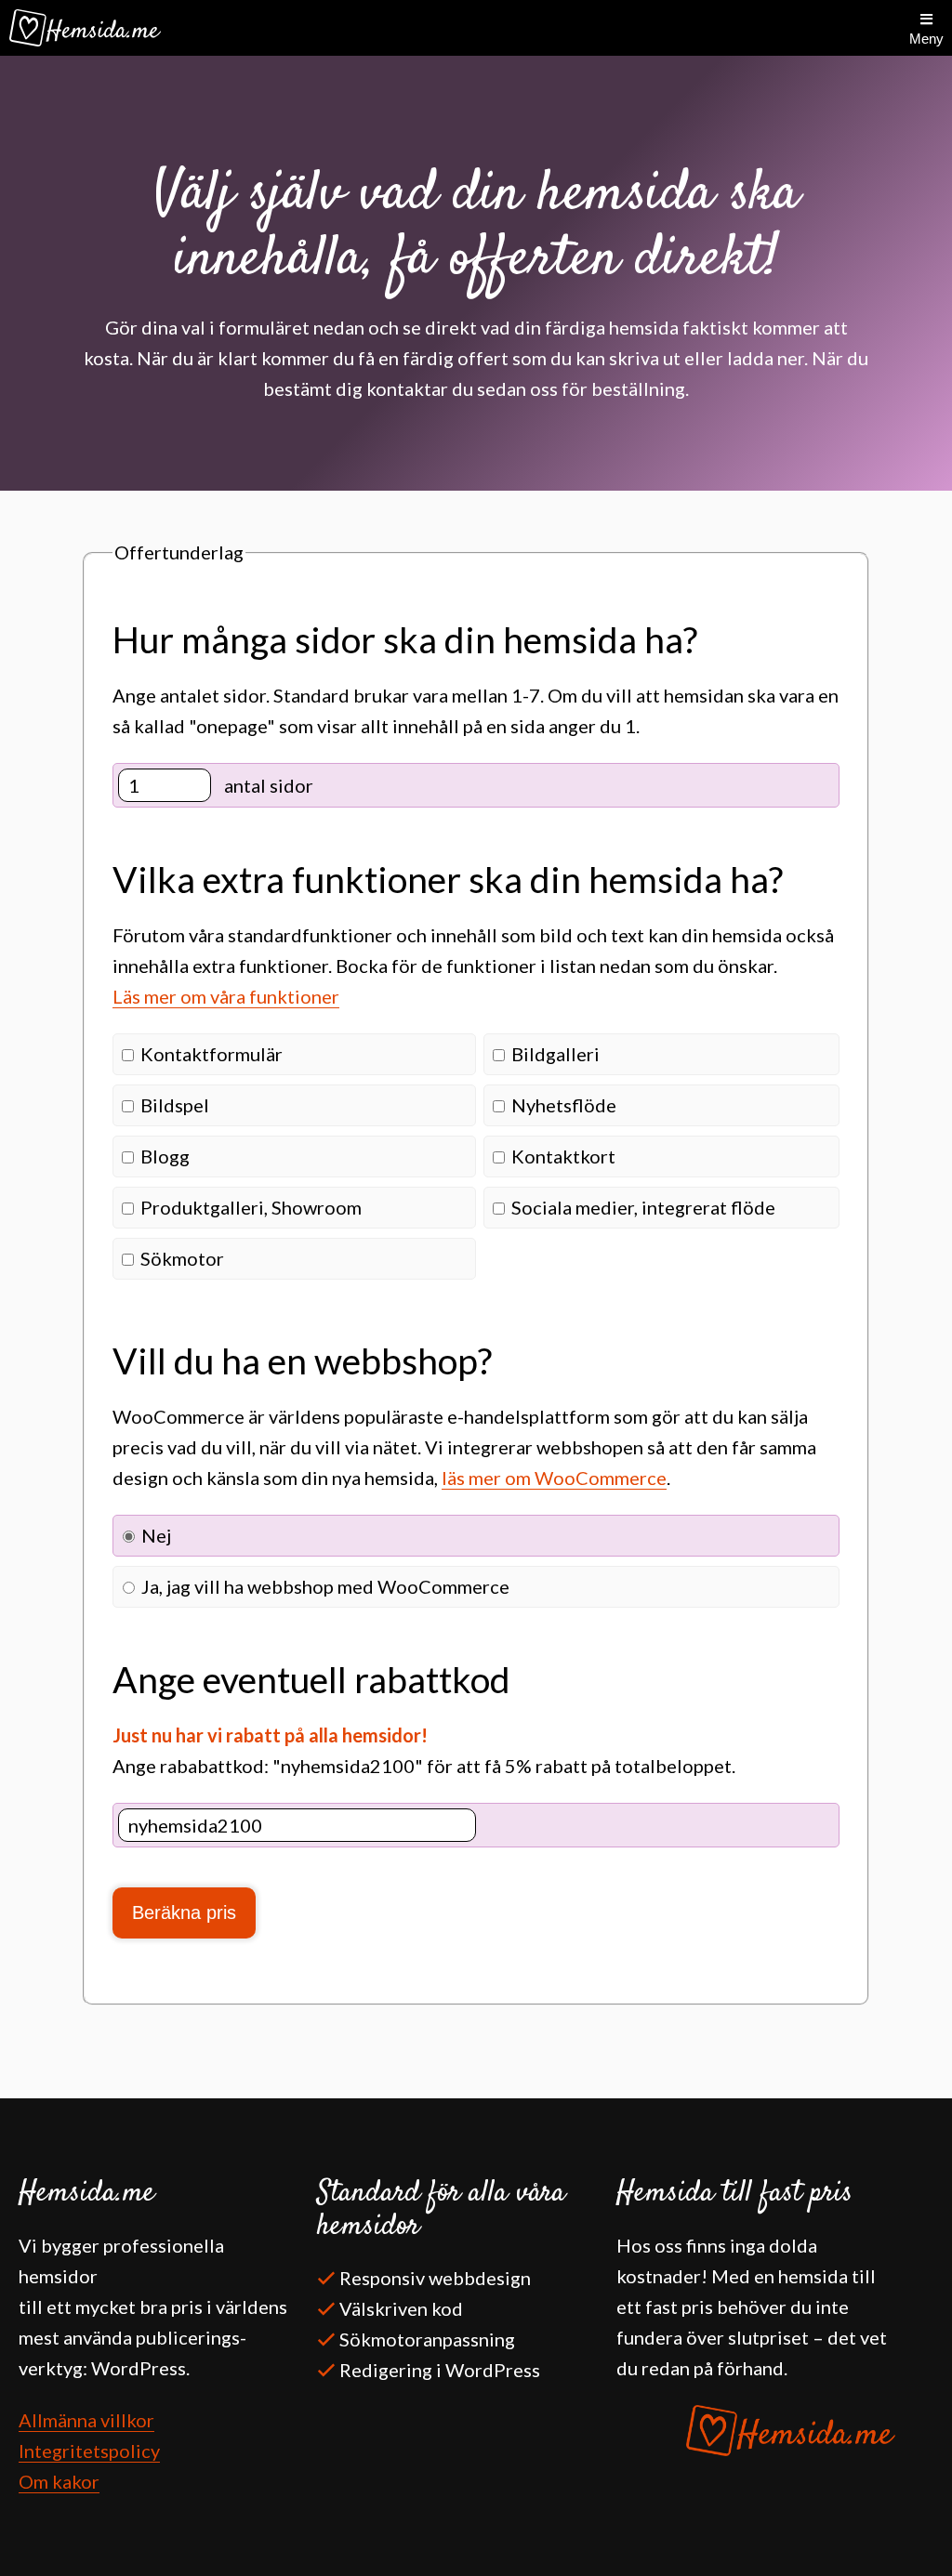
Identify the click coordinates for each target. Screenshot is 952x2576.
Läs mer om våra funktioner (226, 996)
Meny (926, 39)
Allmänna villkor (86, 2420)
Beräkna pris (184, 1912)
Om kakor (59, 2481)
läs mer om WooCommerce (554, 1478)
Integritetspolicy (89, 2451)
